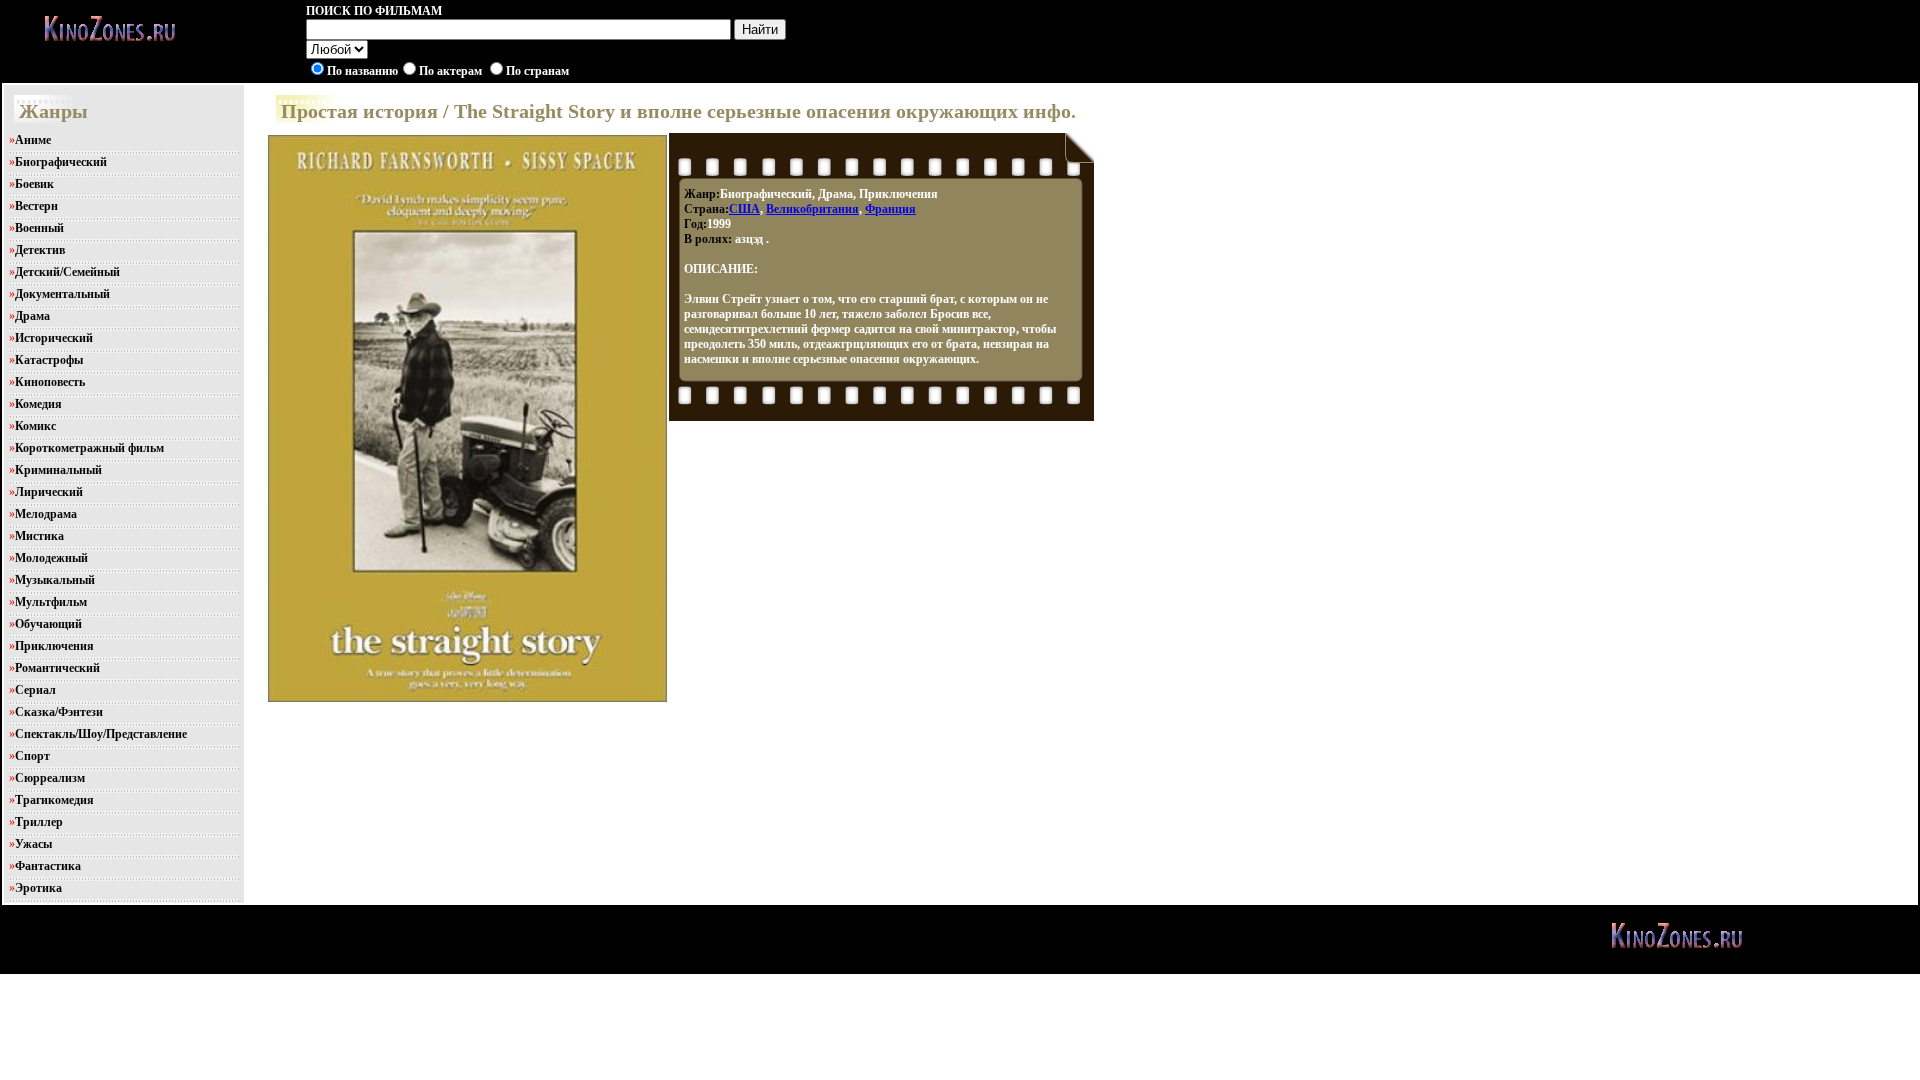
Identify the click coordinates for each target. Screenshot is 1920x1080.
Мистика (39, 536)
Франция (890, 209)
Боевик (34, 184)
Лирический (49, 492)
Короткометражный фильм (89, 448)
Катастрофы (49, 360)
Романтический (57, 668)
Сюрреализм (50, 778)
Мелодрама (46, 514)
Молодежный (51, 558)
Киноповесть (50, 382)
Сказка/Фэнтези (59, 712)
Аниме (33, 140)
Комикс (35, 426)
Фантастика (48, 866)
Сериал (35, 690)
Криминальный (58, 470)
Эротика (38, 888)
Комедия (38, 404)
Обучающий (48, 624)
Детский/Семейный (67, 272)
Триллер (39, 822)
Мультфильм (51, 602)
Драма (32, 316)
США (744, 209)
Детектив (40, 250)
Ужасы (33, 844)
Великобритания (812, 209)
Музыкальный (55, 580)
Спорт (32, 756)
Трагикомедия (54, 800)
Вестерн (36, 206)
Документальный (62, 294)
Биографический (61, 162)
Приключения (54, 646)
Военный (39, 228)
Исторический (54, 338)
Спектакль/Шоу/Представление (101, 734)
